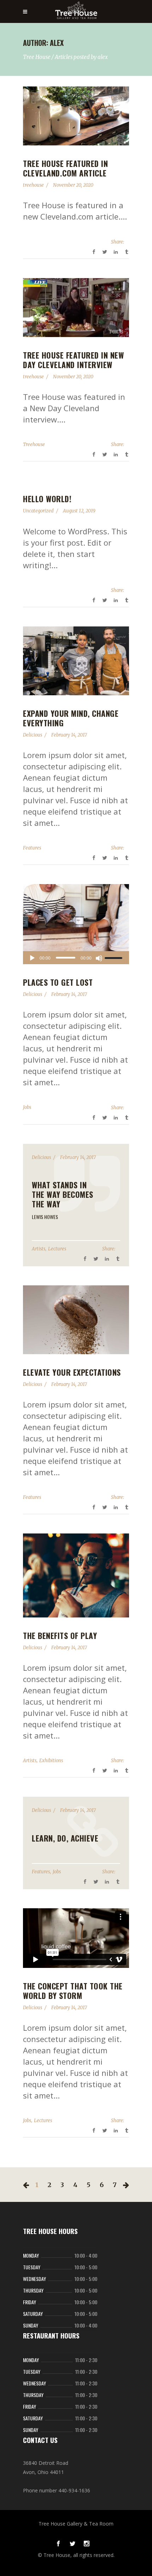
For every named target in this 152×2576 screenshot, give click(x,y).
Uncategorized (38, 511)
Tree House (37, 57)
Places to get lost (58, 982)
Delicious (33, 735)
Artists (39, 1249)
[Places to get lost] (76, 918)
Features (32, 848)
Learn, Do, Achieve (65, 1838)
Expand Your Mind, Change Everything (71, 718)
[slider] (115, 958)
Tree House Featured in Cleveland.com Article (65, 168)
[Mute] (99, 958)
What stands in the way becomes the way (63, 1194)
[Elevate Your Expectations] (76, 1320)
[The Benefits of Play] (76, 1575)
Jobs (27, 1107)
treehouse (33, 185)
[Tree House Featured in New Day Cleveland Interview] (76, 308)
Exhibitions (51, 1761)
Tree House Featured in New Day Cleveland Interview (73, 360)
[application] (76, 958)
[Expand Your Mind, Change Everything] (76, 661)
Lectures (57, 1249)
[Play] (32, 958)
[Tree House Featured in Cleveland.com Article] (76, 116)
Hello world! (47, 499)
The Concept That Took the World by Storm (73, 1991)
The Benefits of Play (60, 1635)
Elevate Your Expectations (72, 1372)
